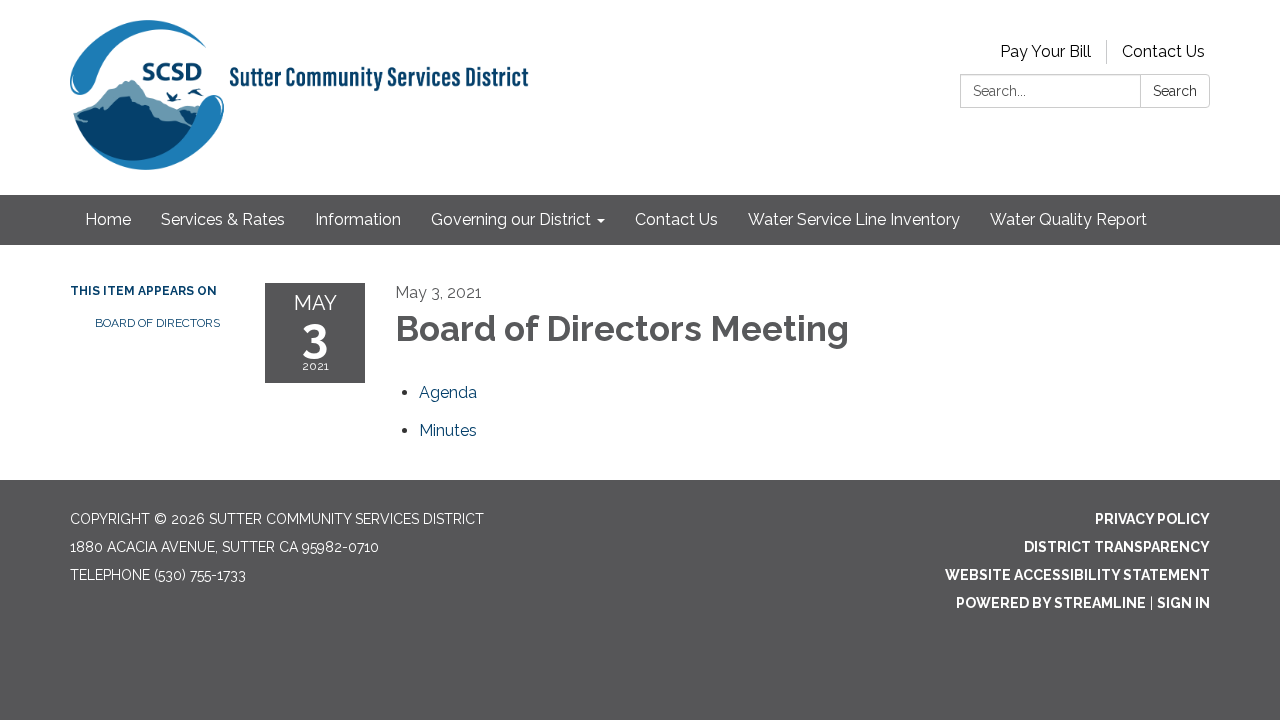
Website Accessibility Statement (1077, 575)
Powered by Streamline (1051, 603)
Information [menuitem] (358, 219)
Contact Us (1163, 51)
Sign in (1183, 603)
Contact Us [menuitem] (676, 219)
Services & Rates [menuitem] (223, 219)
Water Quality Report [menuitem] (1068, 219)
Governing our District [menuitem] (511, 219)
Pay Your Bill (1045, 51)
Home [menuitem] (108, 219)
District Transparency (1117, 547)
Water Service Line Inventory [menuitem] (854, 219)
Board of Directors (157, 323)
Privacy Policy (1152, 519)
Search (1175, 91)
